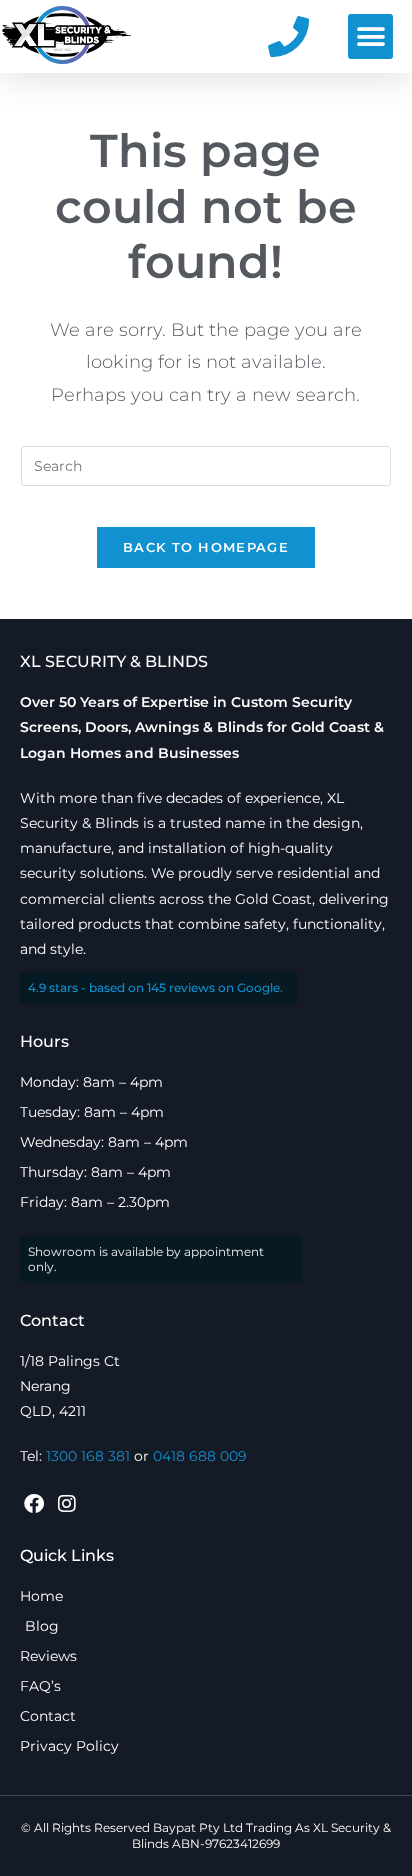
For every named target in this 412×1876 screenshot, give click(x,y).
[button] (370, 36)
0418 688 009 (200, 1456)
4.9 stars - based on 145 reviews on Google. (155, 987)
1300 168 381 (88, 1456)
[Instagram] (67, 1504)
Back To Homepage (206, 547)
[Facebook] (34, 1504)
